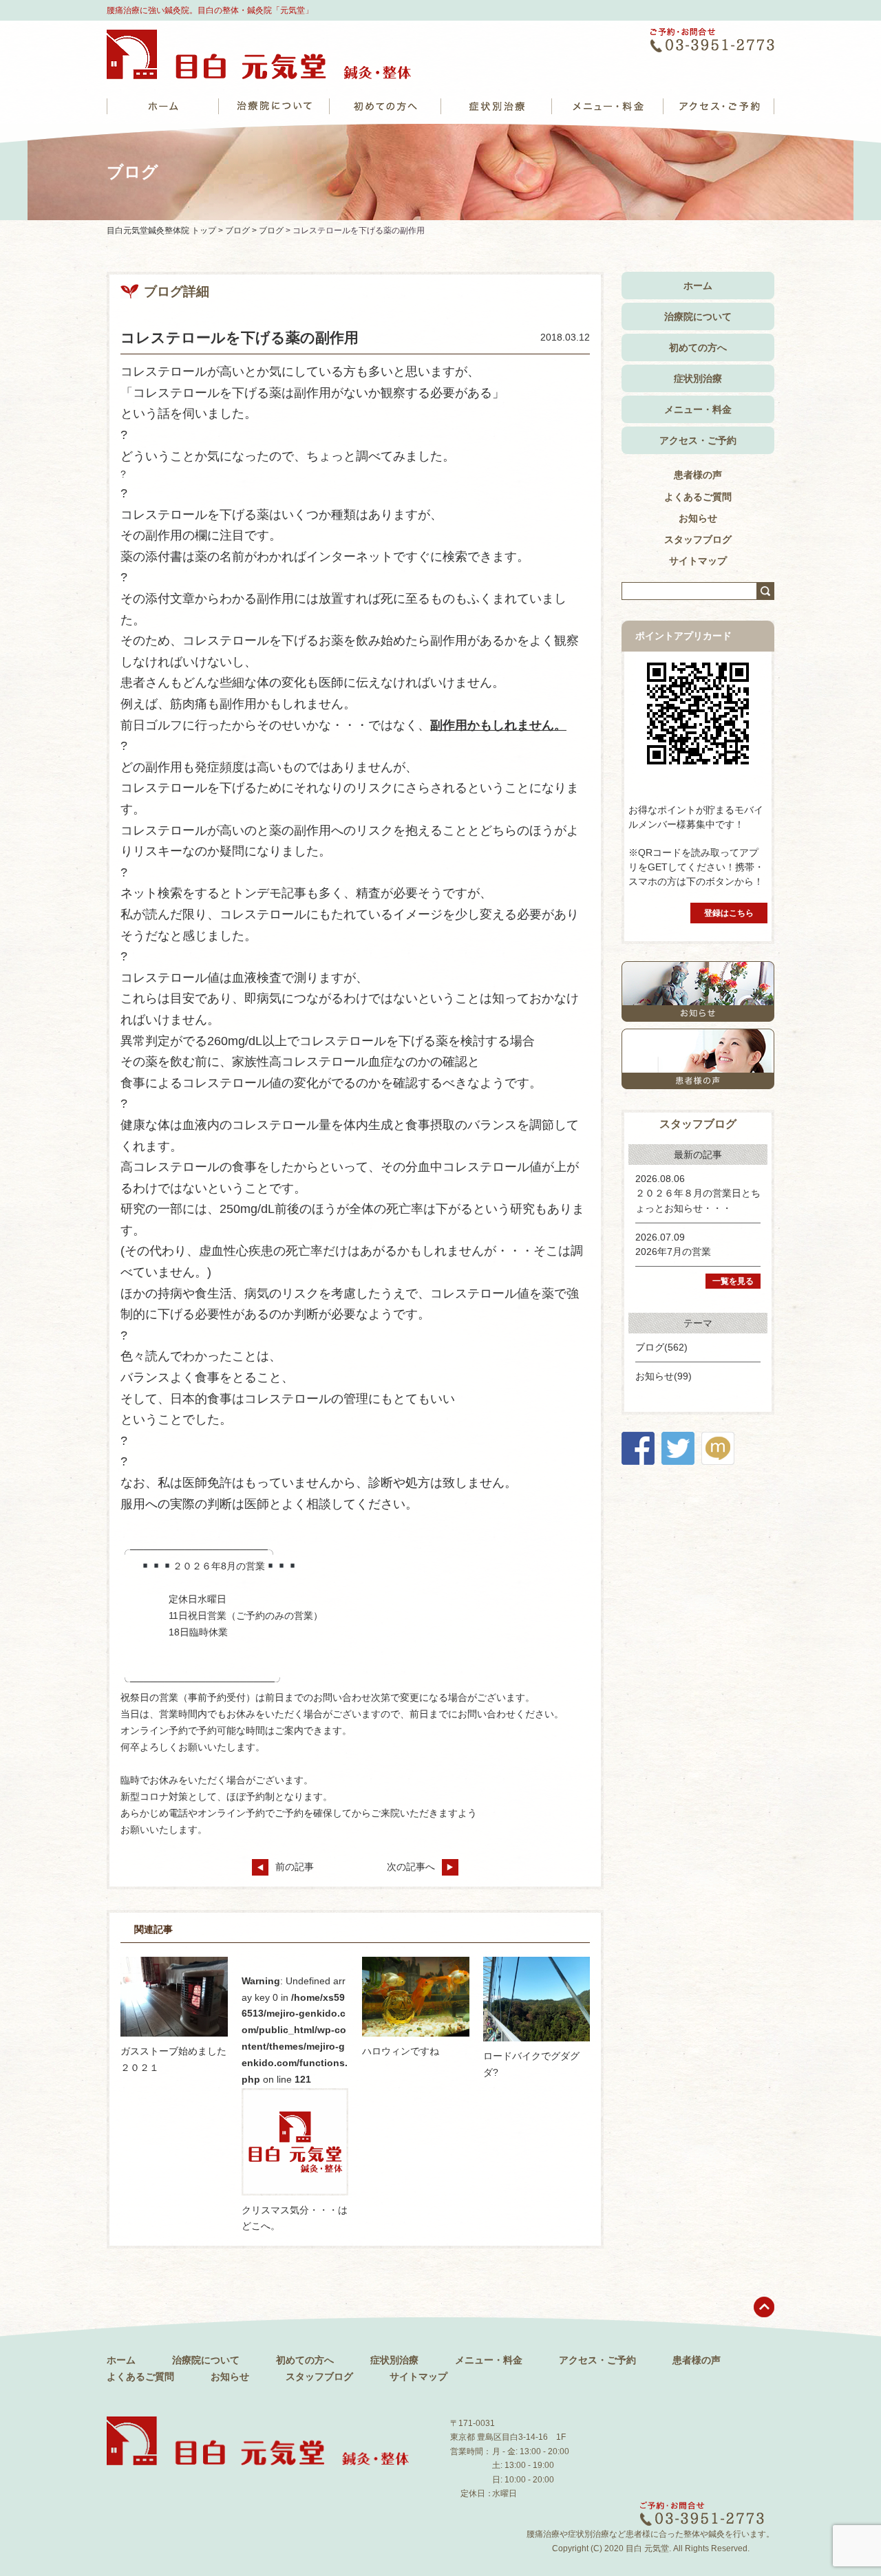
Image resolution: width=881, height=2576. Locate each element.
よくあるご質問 (698, 497)
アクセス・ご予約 (698, 440)
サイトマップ (698, 561)
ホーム (698, 286)
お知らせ (698, 518)
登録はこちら (729, 913)
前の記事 (295, 1867)
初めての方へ (698, 347)
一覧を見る (733, 1281)
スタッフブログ (698, 539)
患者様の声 (698, 475)
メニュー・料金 (698, 409)
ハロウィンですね (401, 2051)
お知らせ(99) (664, 1376)
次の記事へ (411, 1867)
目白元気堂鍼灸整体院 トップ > (166, 230)
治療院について (698, 316)
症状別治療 (698, 378)
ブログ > (242, 230)
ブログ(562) (661, 1347)
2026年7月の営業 (673, 1252)
